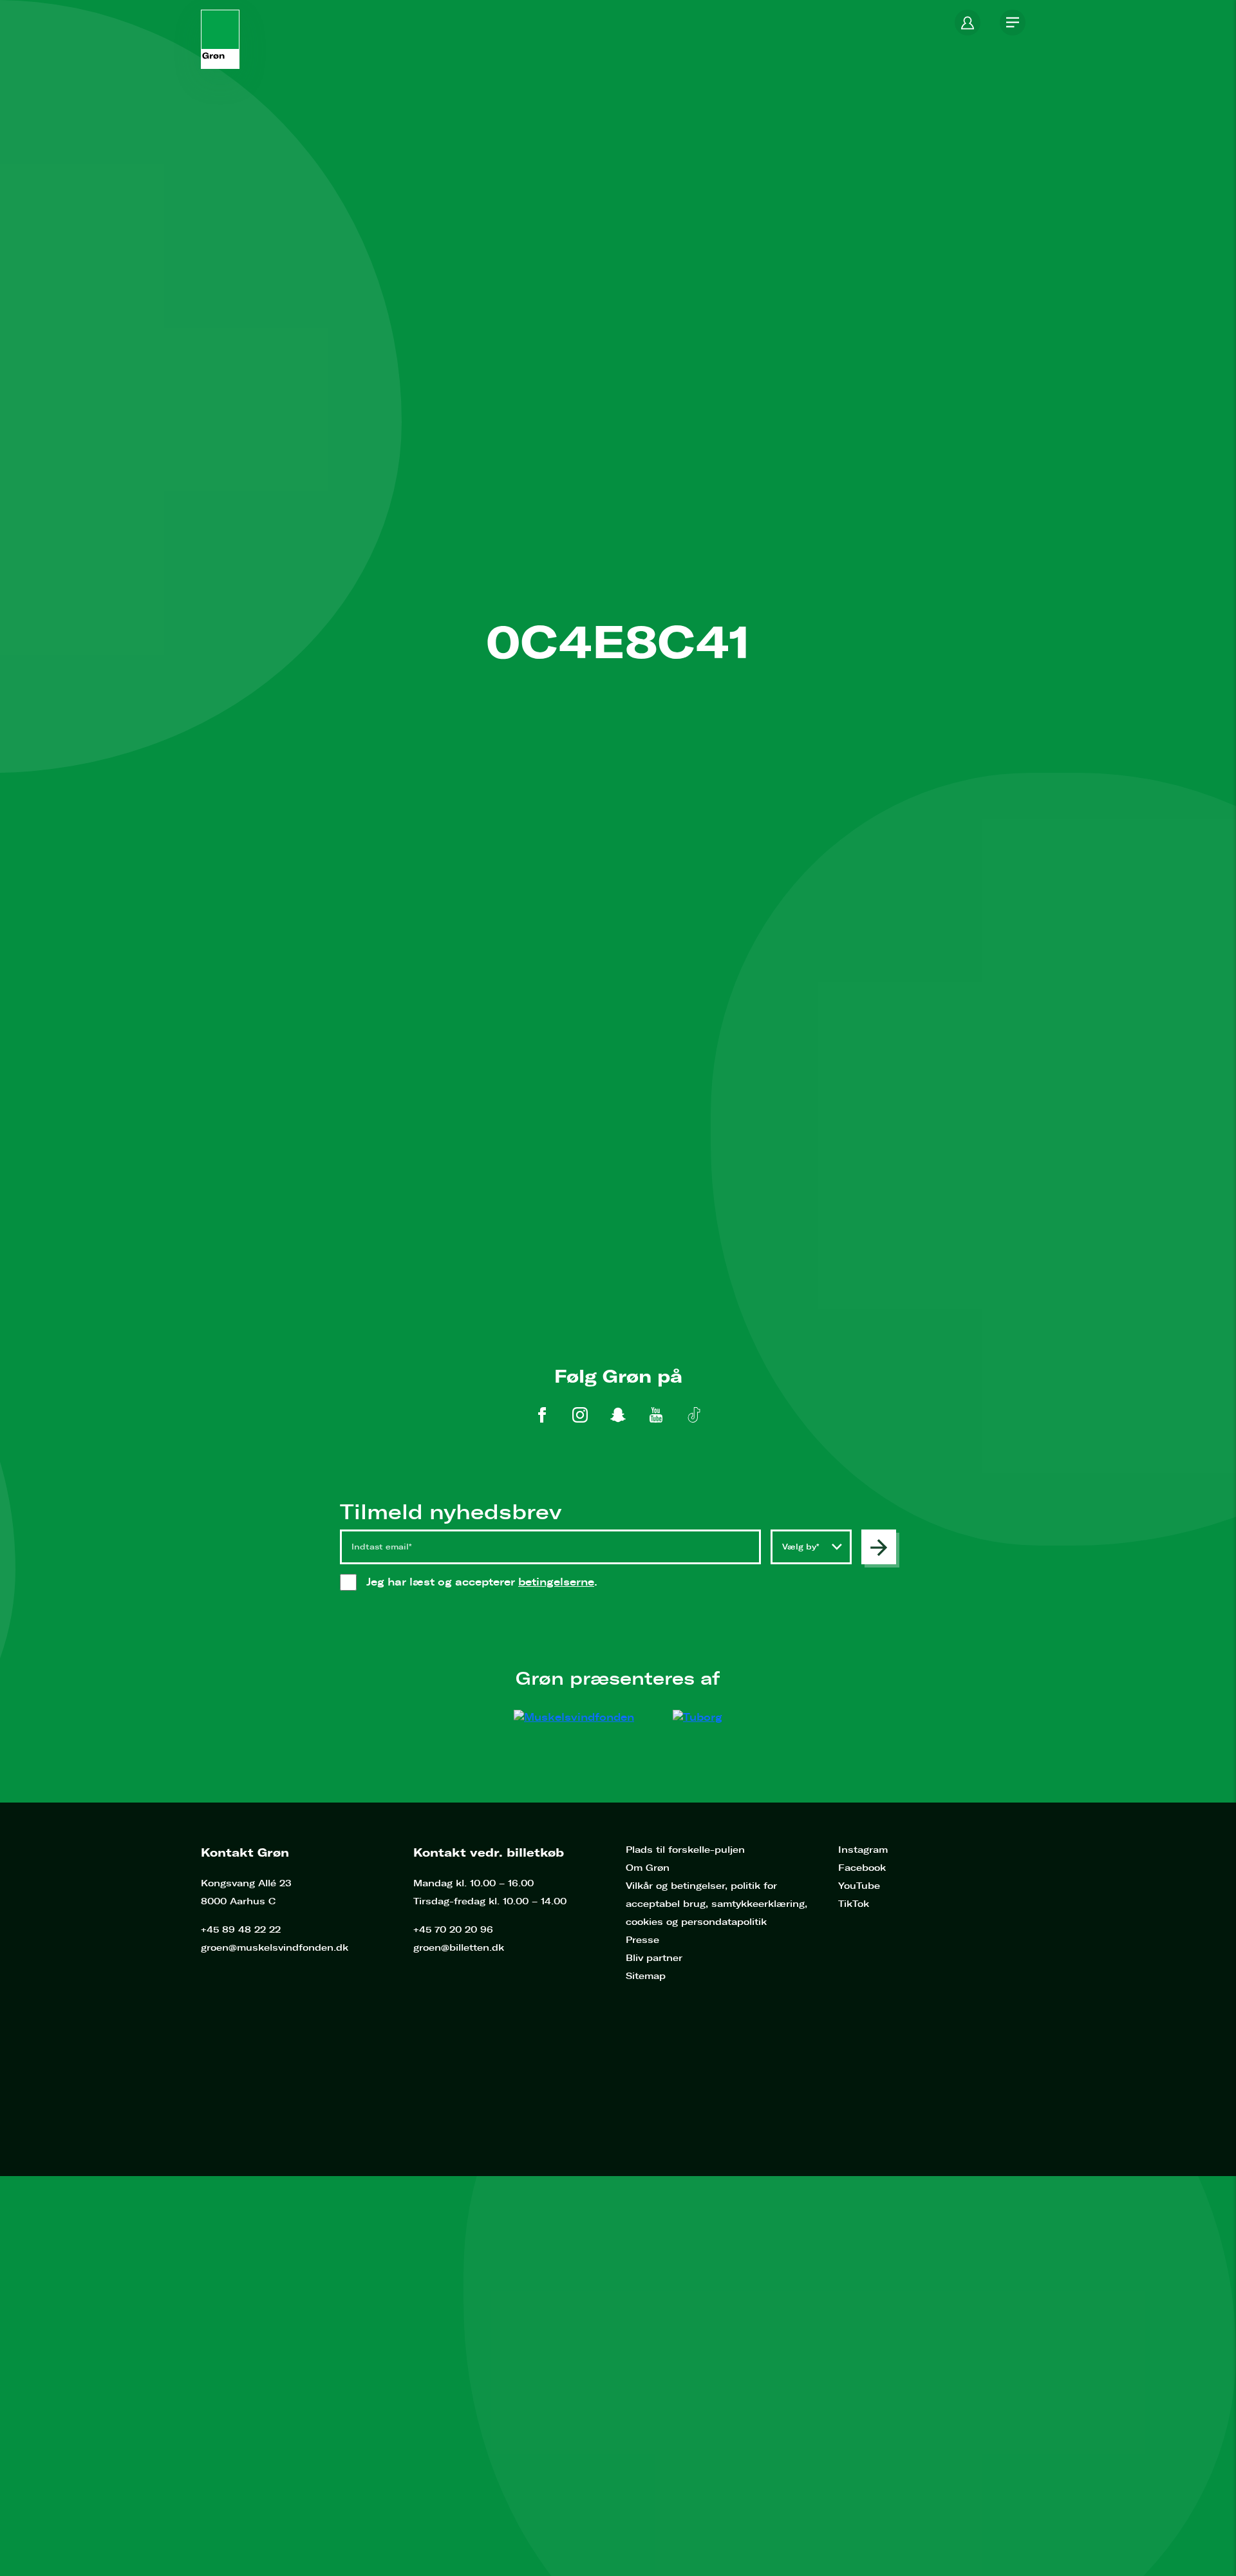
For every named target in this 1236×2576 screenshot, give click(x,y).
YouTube (859, 1886)
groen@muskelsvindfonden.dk (275, 1948)
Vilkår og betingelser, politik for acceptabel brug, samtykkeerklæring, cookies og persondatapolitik (716, 1904)
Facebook (862, 1868)
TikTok (854, 1904)
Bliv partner (654, 1958)
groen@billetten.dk (459, 1948)
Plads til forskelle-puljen (685, 1850)
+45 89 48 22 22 (241, 1930)
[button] (968, 23)
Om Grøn (648, 1868)
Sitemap (646, 1976)
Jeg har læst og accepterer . (495, 1582)
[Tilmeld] (879, 1547)
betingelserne (556, 1582)
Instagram (863, 1850)
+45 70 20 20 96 (453, 1930)
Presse (642, 1940)
